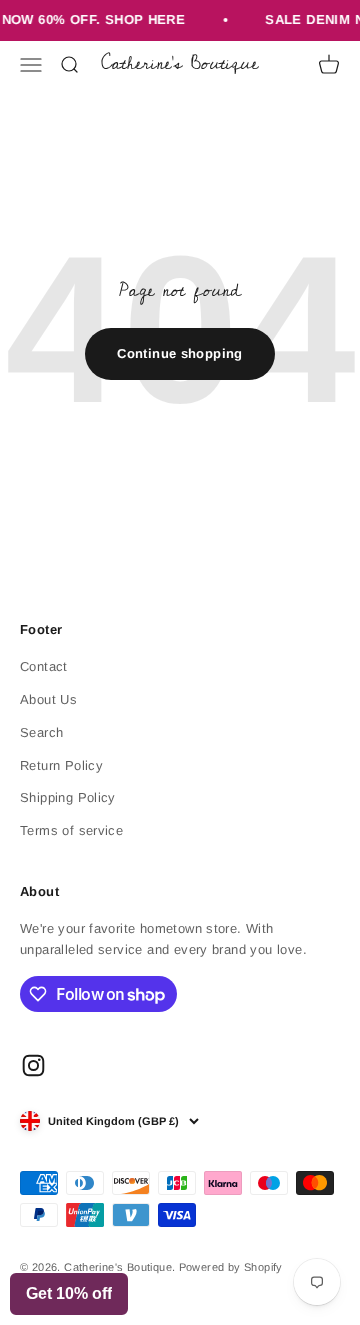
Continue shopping (180, 353)
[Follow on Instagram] (33, 1065)
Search (41, 732)
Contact (44, 666)
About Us (48, 699)
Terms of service (71, 830)
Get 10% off (69, 1293)
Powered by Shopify (231, 1267)
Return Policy (61, 765)
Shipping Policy (68, 797)
